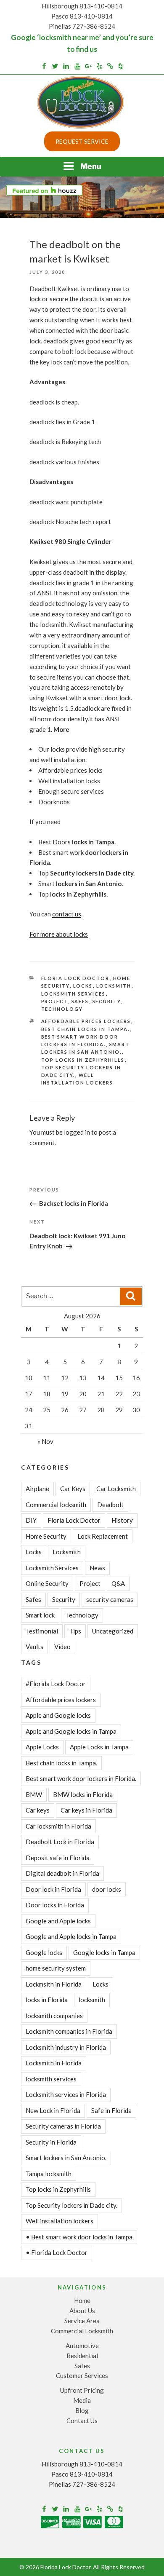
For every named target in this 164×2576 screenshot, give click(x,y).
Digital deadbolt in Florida (62, 1873)
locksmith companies (54, 2016)
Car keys (38, 1810)
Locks (83, 986)
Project (55, 1001)
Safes (80, 1001)
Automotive (82, 2346)
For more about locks (59, 934)
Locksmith (114, 986)
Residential (82, 2356)
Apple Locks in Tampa (99, 1747)
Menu (91, 166)
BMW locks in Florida (83, 1794)
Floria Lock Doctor (75, 978)
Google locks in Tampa (104, 1952)
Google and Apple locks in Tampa (71, 1936)
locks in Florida (47, 2000)
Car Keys (73, 1489)
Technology (62, 1009)
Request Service (82, 141)
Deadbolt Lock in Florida (60, 1842)
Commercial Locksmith (82, 2331)
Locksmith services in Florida (66, 2094)
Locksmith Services (74, 994)
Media (82, 2400)
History (122, 1520)
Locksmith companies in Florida (69, 2031)
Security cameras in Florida (63, 2126)
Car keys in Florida (86, 1810)
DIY (31, 1520)
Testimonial (42, 1631)
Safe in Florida (111, 2110)
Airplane (37, 1489)
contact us (67, 914)
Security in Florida (51, 2142)
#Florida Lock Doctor (56, 1684)
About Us (82, 2311)
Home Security (46, 1536)
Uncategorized (113, 1631)
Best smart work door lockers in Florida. (81, 1778)
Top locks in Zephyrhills (83, 1060)
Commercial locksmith (56, 1505)
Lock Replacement (103, 1536)
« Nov (45, 1441)
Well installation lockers (60, 2221)
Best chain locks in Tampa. (86, 1029)
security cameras (110, 1599)
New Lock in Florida (53, 2110)
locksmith (92, 2000)
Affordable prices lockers (86, 1021)
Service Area (82, 2321)
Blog (82, 2410)
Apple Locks (42, 1747)
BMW (34, 1794)
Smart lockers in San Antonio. (66, 2158)
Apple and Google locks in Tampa (71, 1731)
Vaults (34, 1647)
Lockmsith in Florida (54, 1984)
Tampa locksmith (49, 2174)
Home (82, 2300)
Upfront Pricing (82, 2390)
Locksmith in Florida (54, 2063)
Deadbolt (110, 1505)
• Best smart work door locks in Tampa (79, 2237)
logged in (77, 1132)
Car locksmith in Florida (58, 1826)
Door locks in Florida (55, 1905)
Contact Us (82, 2421)
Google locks (44, 1952)
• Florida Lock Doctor (57, 2252)
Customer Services (82, 2375)
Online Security (47, 1583)
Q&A (118, 1583)
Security (107, 1001)
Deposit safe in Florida (58, 1858)
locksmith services (51, 2079)
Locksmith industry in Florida (66, 2047)
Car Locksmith (116, 1489)
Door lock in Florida (53, 1889)
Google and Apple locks (58, 1921)
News (97, 1568)
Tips (75, 1631)
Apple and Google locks (58, 1715)
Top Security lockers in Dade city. (71, 2205)
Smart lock (40, 1615)
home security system (56, 1968)
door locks (107, 1889)
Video (62, 1647)
